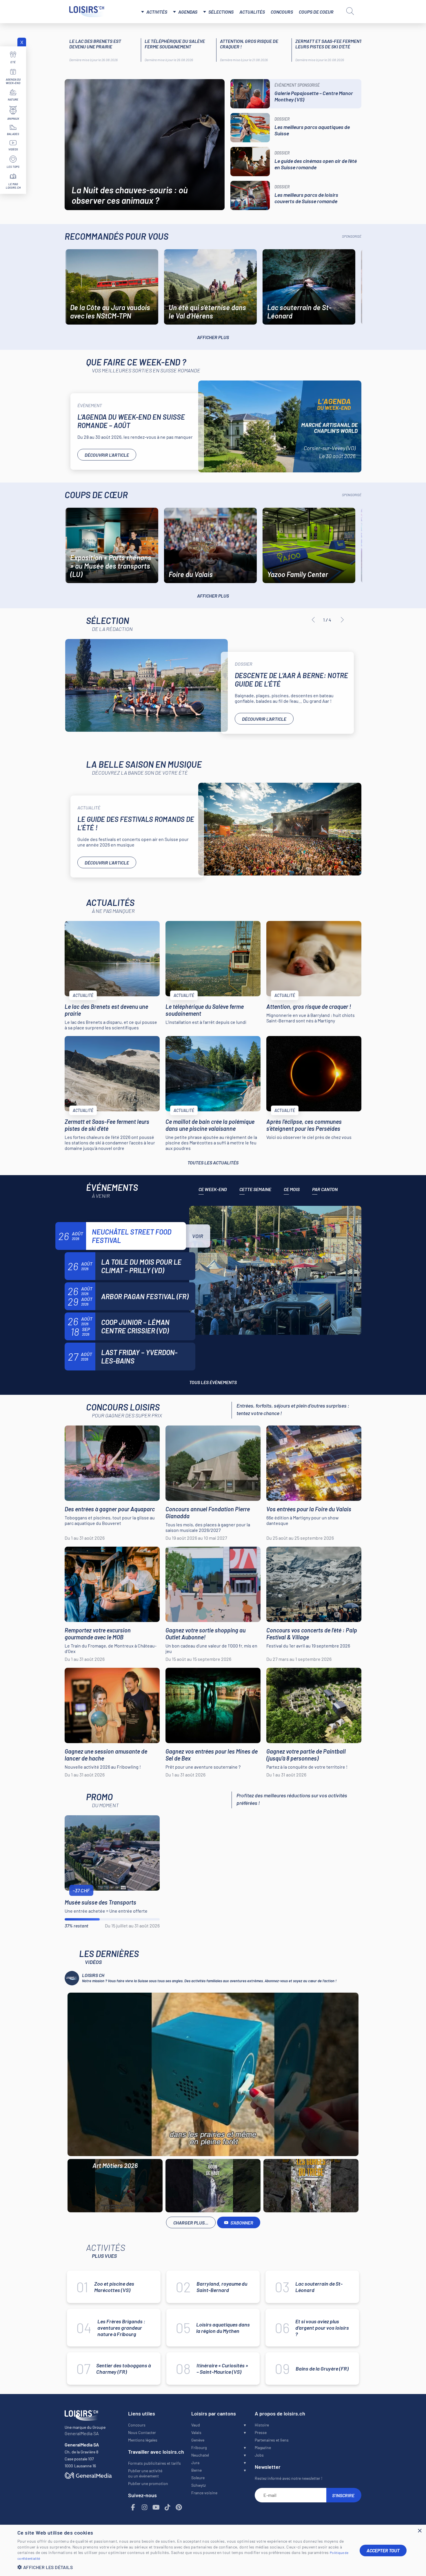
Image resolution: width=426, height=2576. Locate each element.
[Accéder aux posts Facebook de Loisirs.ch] (133, 2507)
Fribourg (199, 2447)
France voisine (204, 2493)
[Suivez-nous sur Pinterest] (179, 2507)
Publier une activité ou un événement (145, 2473)
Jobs (259, 2455)
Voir (198, 1236)
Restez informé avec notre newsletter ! (288, 2478)
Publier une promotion (148, 2483)
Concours (282, 12)
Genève (198, 2440)
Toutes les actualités (213, 1163)
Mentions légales (143, 2440)
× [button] (419, 2531)
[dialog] (213, 2550)
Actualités (252, 12)
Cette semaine (255, 1189)
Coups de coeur (316, 12)
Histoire (262, 2425)
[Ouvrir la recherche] (350, 11)
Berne (196, 2470)
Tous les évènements (213, 1382)
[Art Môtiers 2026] (213, 2074)
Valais (196, 2432)
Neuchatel (200, 2455)
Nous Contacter (142, 2432)
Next (342, 620)
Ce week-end (213, 1189)
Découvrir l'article (107, 455)
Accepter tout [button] (383, 2550)
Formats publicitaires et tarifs (154, 2463)
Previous (313, 620)
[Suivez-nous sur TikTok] (168, 2507)
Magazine (263, 2447)
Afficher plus (213, 337)
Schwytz (199, 2485)
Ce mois (292, 1189)
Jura (195, 2463)
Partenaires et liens (272, 2440)
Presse (261, 2432)
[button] (184, 2567)
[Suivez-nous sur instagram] (145, 2507)
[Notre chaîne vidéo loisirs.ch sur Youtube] (156, 2507)
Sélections (221, 12)
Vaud (196, 2425)
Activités (157, 12)
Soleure (198, 2478)
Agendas (188, 12)
